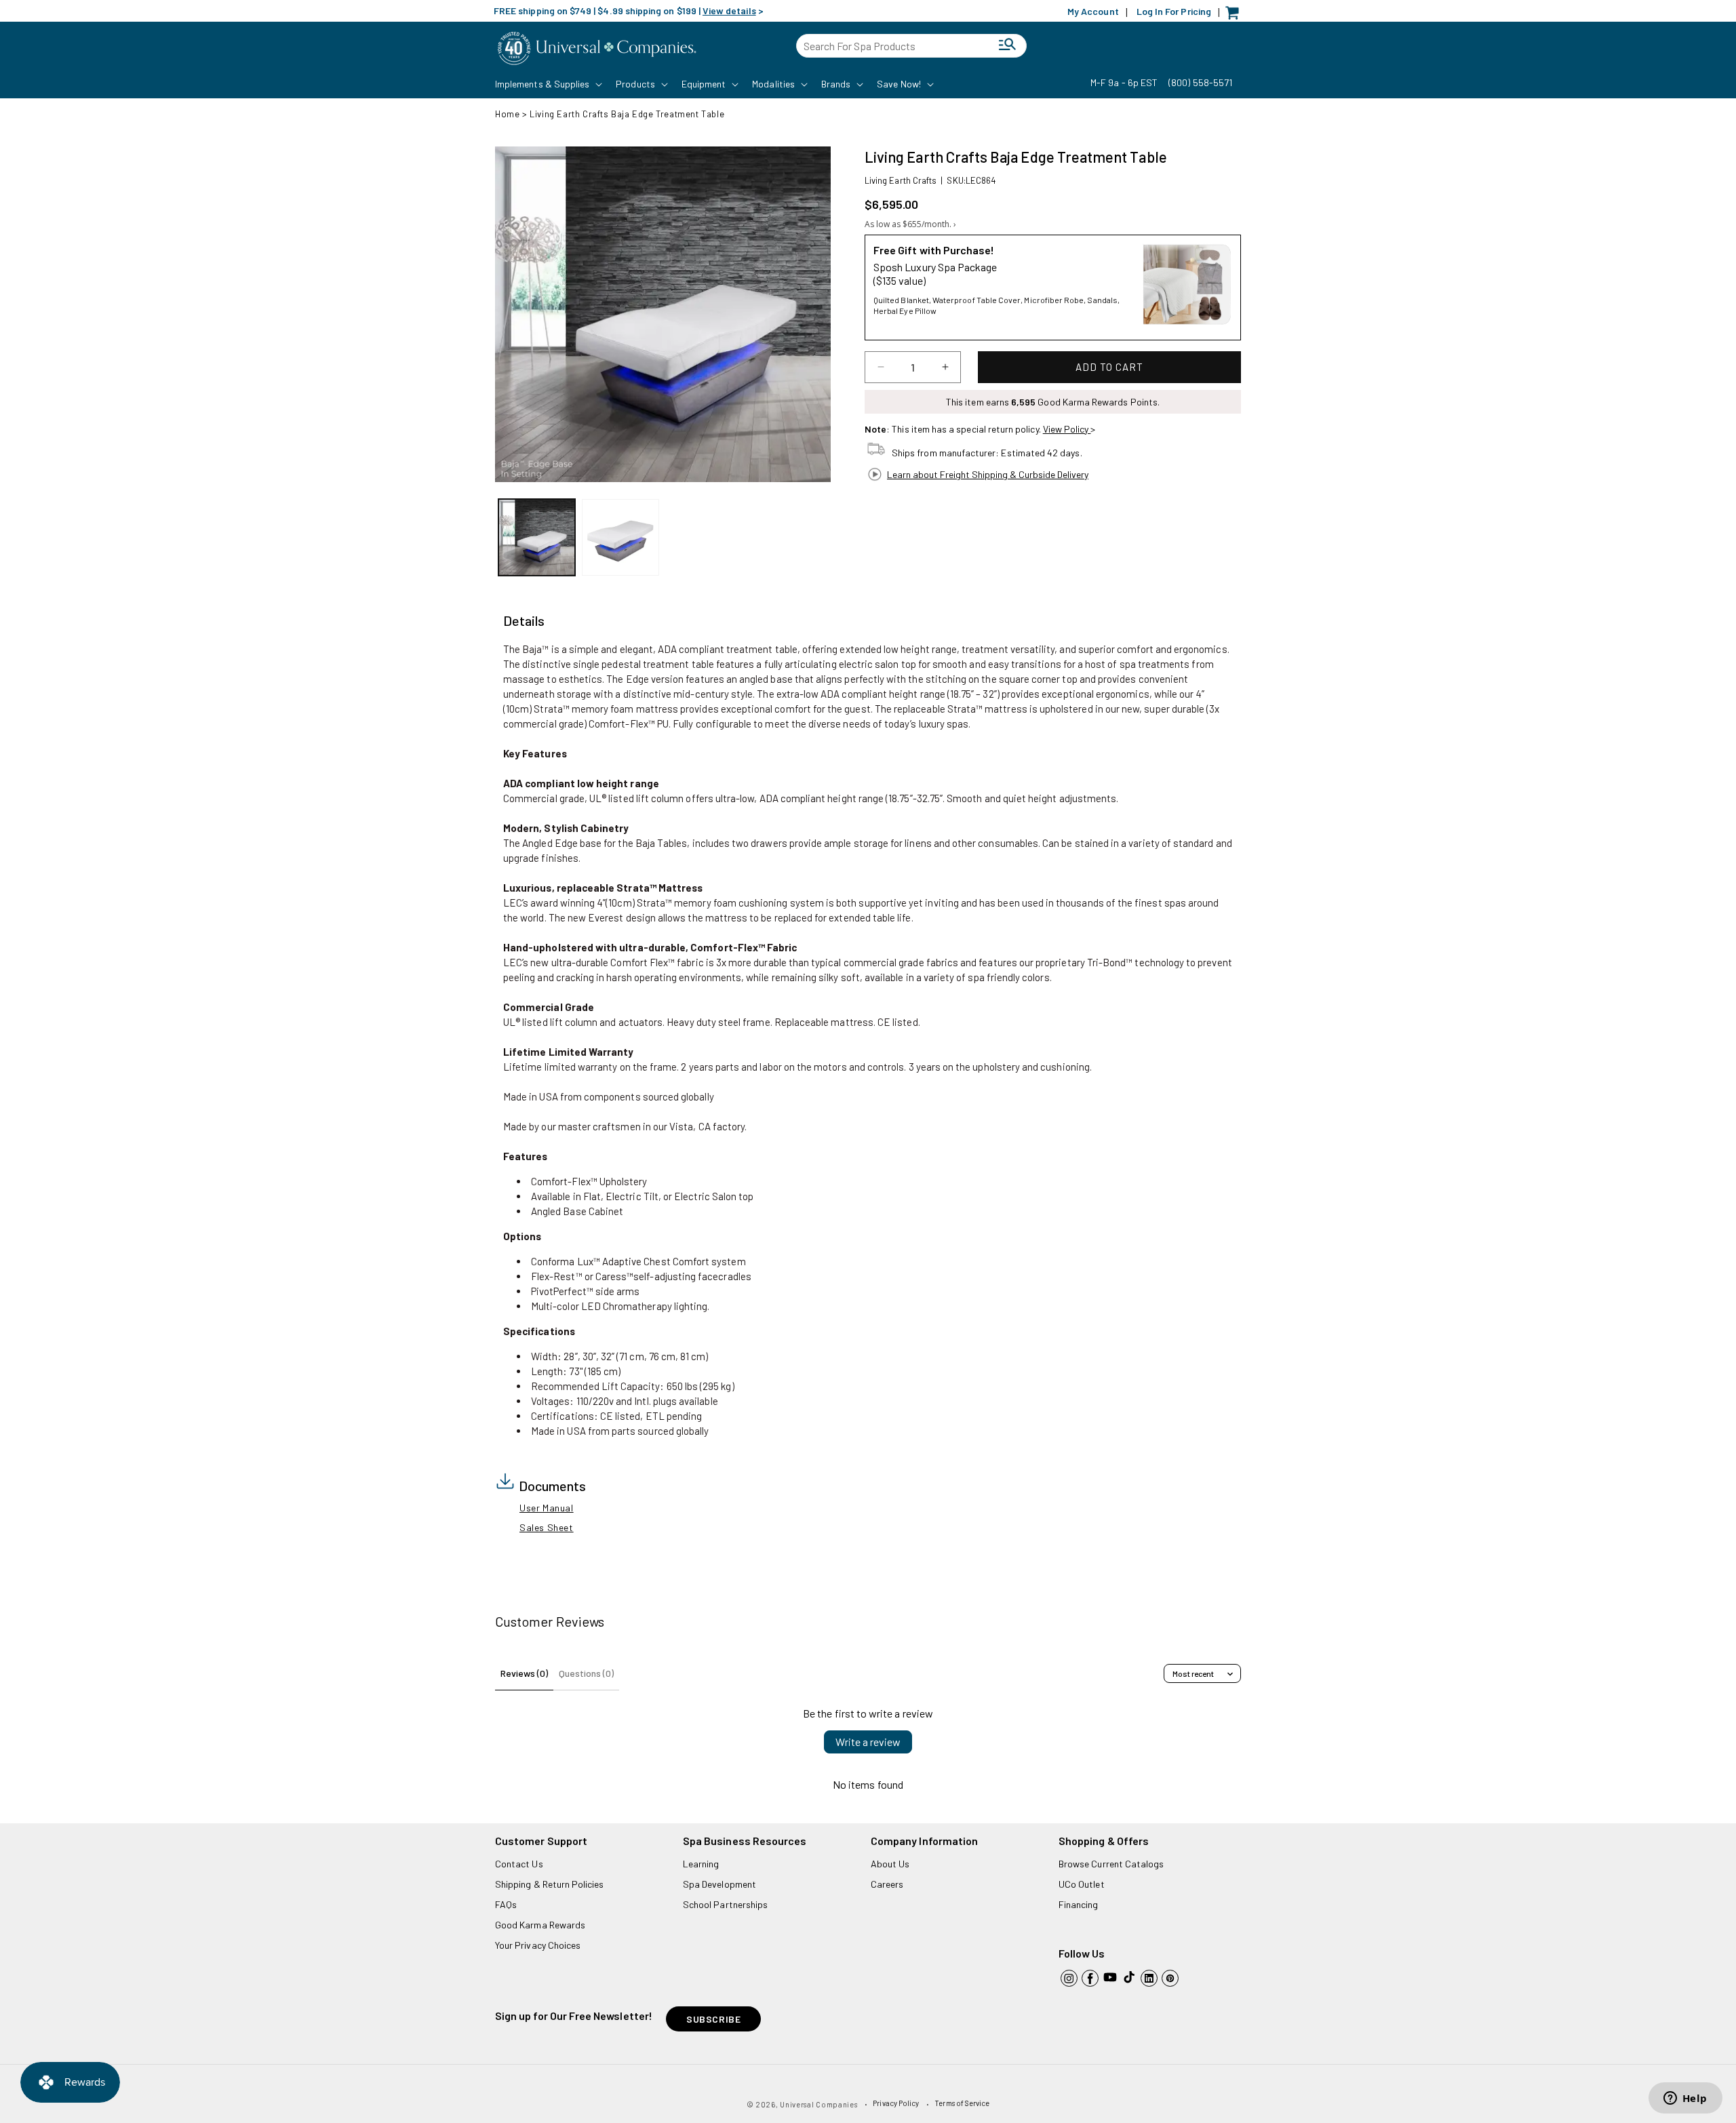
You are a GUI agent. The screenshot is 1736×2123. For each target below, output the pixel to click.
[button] (547, 84)
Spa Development (719, 1884)
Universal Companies (818, 2104)
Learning (701, 1864)
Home (507, 114)
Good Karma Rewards (540, 1925)
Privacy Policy (896, 2103)
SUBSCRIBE (713, 2019)
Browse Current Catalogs (1111, 1864)
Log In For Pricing (1174, 11)
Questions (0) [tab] (586, 1673)
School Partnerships (725, 1904)
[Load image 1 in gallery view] (537, 537)
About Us (890, 1864)
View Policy (1067, 429)
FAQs (506, 1904)
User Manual (547, 1508)
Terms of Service (962, 2103)
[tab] (524, 621)
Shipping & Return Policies (550, 1884)
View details (729, 11)
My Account (1093, 11)
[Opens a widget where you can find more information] (1685, 2099)
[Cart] (1236, 16)
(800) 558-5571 (1200, 82)
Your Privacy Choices (538, 1945)
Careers (887, 1884)
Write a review (868, 1742)
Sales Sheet (547, 1527)
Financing (1079, 1904)
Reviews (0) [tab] (524, 1673)
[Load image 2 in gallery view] (620, 537)
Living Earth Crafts (901, 180)
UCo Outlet (1082, 1884)
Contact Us (519, 1864)
